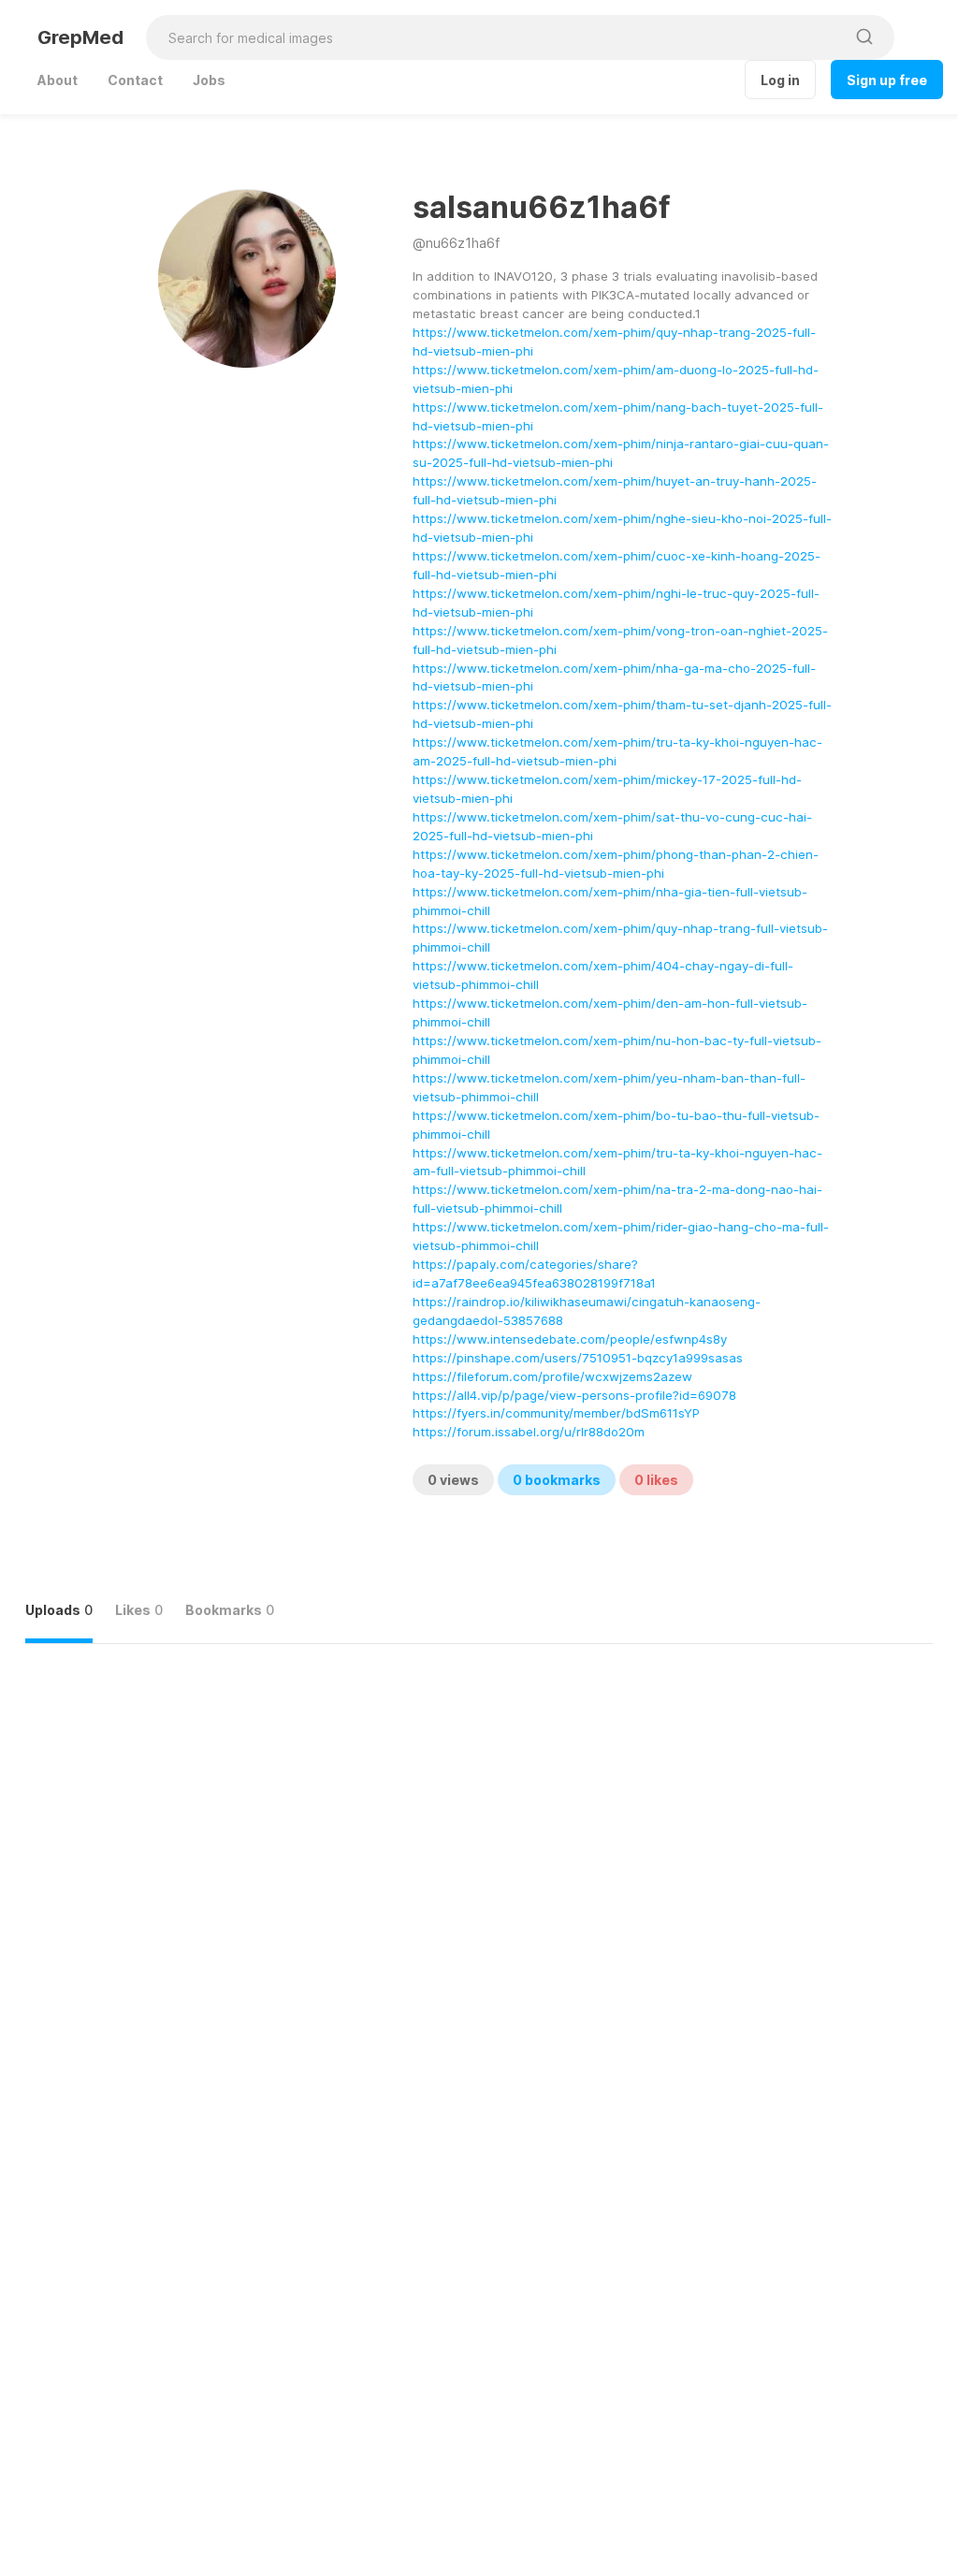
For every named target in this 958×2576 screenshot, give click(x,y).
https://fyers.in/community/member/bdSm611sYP (556, 1413)
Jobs (209, 80)
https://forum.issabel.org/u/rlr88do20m (529, 1432)
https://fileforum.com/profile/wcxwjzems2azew (552, 1376)
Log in (780, 80)
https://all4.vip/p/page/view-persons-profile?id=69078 (574, 1395)
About (58, 80)
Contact (135, 80)
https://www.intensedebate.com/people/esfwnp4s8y (570, 1339)
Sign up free (887, 80)
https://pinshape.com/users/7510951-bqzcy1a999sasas (578, 1358)
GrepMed (80, 37)
